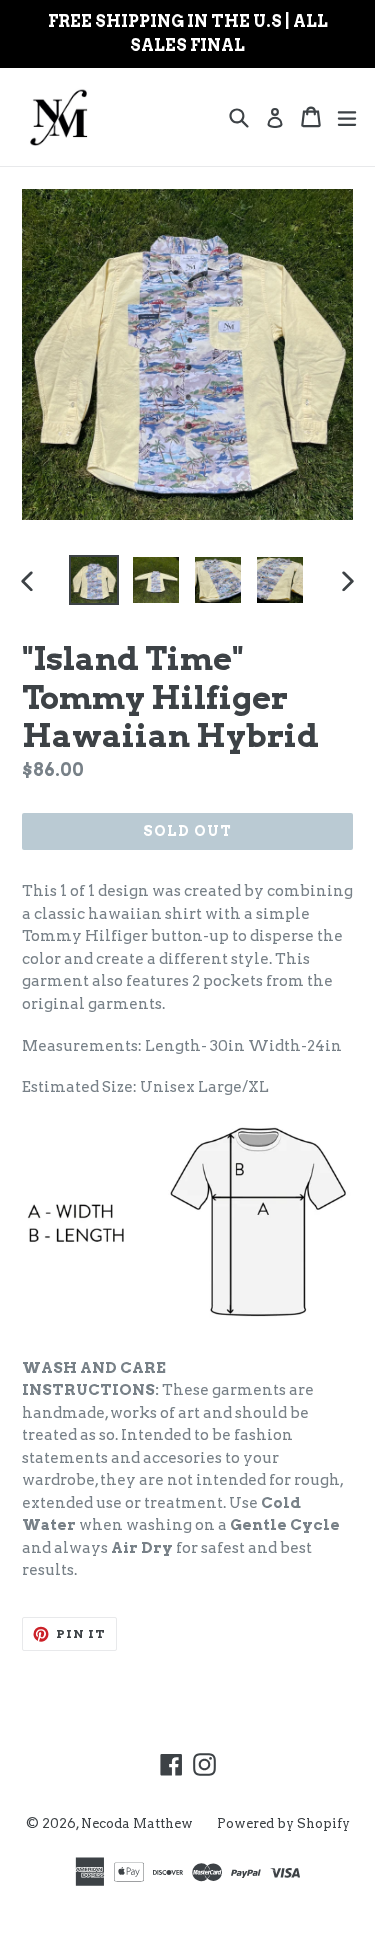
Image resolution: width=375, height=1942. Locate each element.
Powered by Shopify (283, 1823)
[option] (94, 580)
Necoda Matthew (137, 1823)
